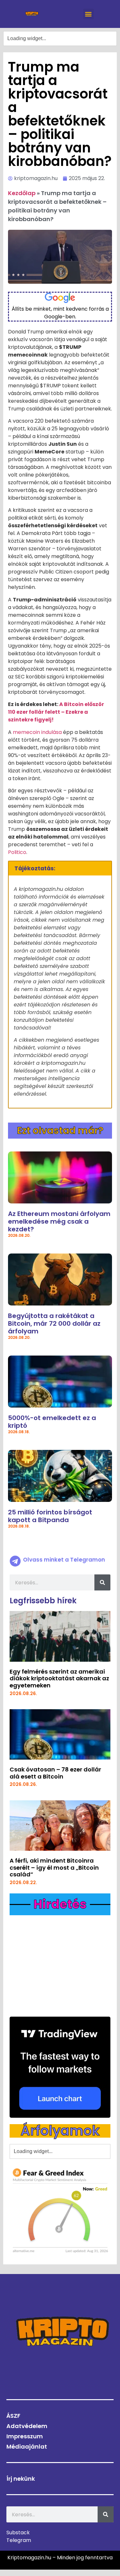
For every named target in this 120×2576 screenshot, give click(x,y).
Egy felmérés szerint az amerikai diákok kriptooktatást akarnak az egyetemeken (59, 1678)
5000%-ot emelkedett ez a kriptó (52, 1422)
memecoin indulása (37, 732)
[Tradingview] (60, 2067)
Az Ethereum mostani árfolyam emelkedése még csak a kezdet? (59, 1221)
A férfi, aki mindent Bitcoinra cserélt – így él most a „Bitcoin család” (54, 1867)
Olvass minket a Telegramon (64, 1560)
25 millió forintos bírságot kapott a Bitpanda (50, 1516)
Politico (17, 852)
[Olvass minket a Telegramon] (15, 1561)
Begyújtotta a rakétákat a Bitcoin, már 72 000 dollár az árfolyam (54, 1323)
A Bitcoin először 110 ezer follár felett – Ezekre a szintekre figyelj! (56, 712)
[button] (88, 14)
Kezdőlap (22, 193)
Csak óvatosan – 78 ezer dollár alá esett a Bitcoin (55, 1773)
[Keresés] (102, 1582)
